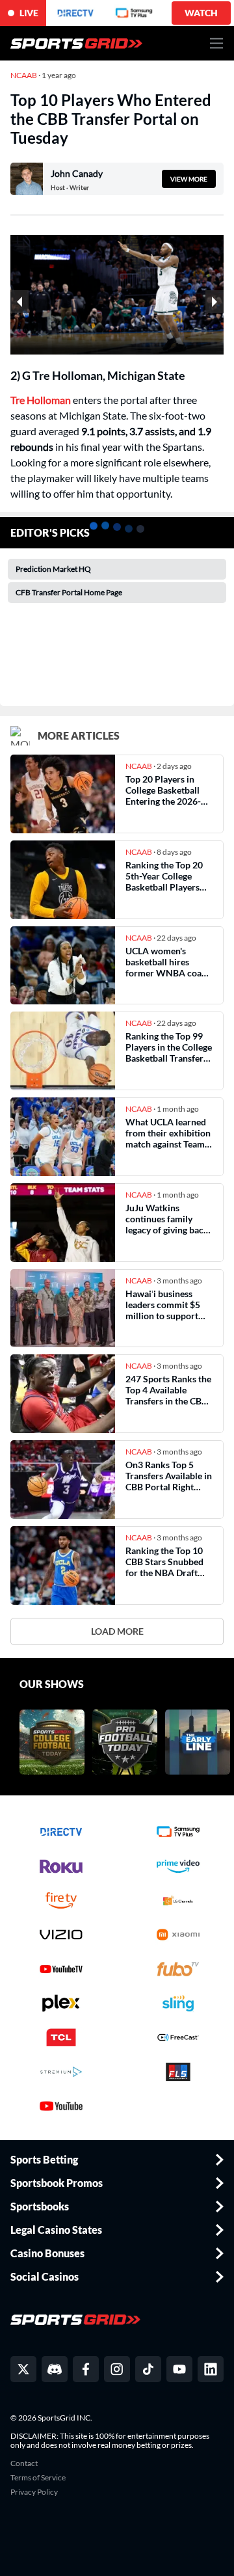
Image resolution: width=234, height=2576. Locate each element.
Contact (24, 2463)
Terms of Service (38, 2478)
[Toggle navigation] (217, 43)
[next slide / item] (214, 302)
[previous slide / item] (19, 302)
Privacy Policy (34, 2492)
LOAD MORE (117, 1631)
